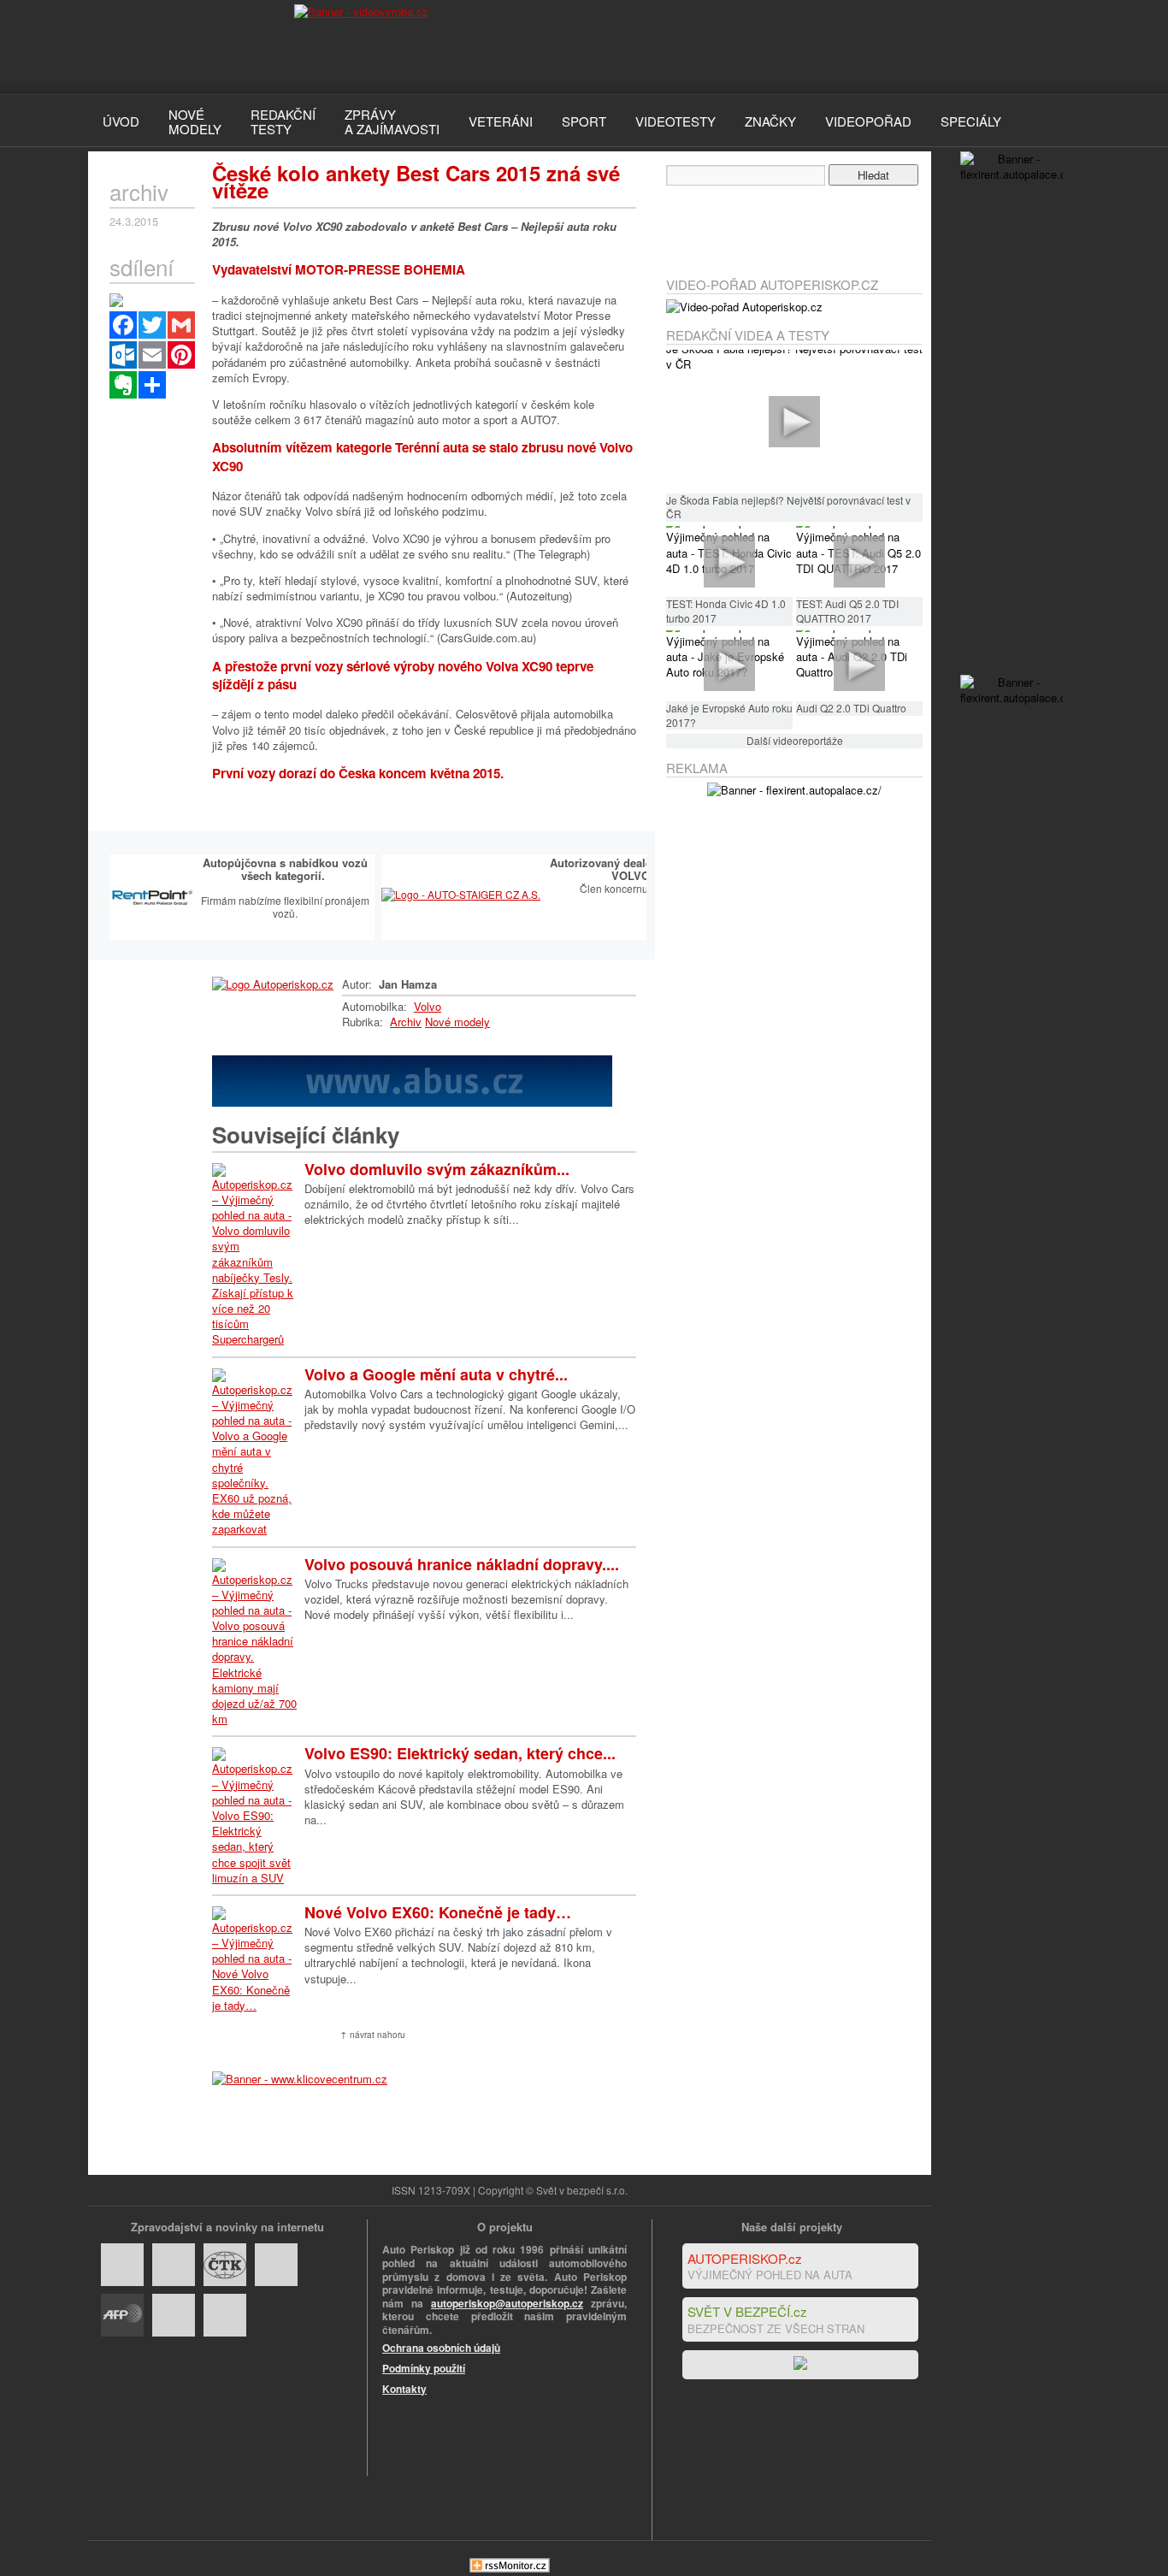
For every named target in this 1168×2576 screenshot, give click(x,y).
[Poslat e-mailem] (152, 355)
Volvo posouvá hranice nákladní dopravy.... (462, 1564)
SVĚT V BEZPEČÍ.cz (747, 2311)
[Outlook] (123, 355)
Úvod (121, 121)
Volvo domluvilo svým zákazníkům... (437, 1169)
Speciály (971, 121)
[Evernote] (123, 385)
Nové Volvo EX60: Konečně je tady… (438, 1912)
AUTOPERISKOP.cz (745, 2258)
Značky (770, 121)
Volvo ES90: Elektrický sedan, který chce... (460, 1753)
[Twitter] (152, 325)
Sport (584, 121)
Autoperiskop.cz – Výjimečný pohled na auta (174, 47)
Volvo (428, 1006)
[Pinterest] (181, 355)
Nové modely (457, 1022)
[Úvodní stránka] (273, 984)
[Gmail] (181, 325)
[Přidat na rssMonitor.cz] (510, 2568)
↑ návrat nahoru (373, 2035)
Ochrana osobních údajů (441, 2348)
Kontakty (404, 2389)
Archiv (406, 1022)
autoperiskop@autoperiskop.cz (507, 2303)
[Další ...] (152, 385)
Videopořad (868, 121)
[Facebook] (123, 325)
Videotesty (675, 121)
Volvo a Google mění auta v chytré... (436, 1374)
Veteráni (501, 121)
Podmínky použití (424, 2368)
